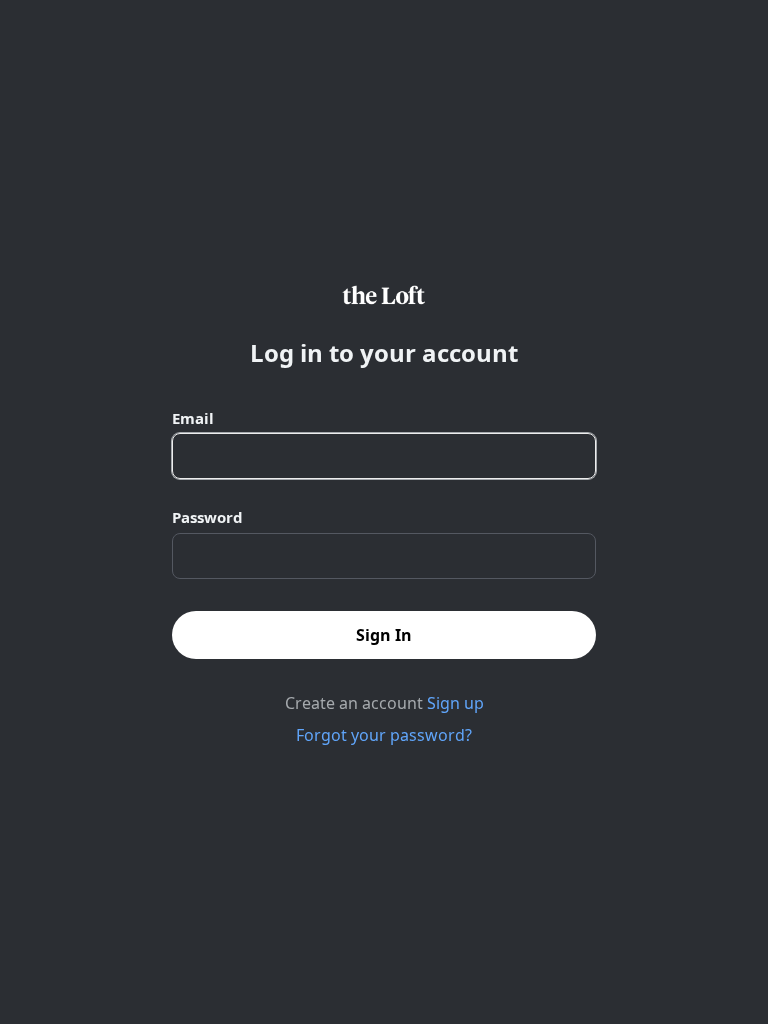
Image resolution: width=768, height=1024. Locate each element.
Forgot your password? (384, 735)
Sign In (384, 635)
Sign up (455, 703)
